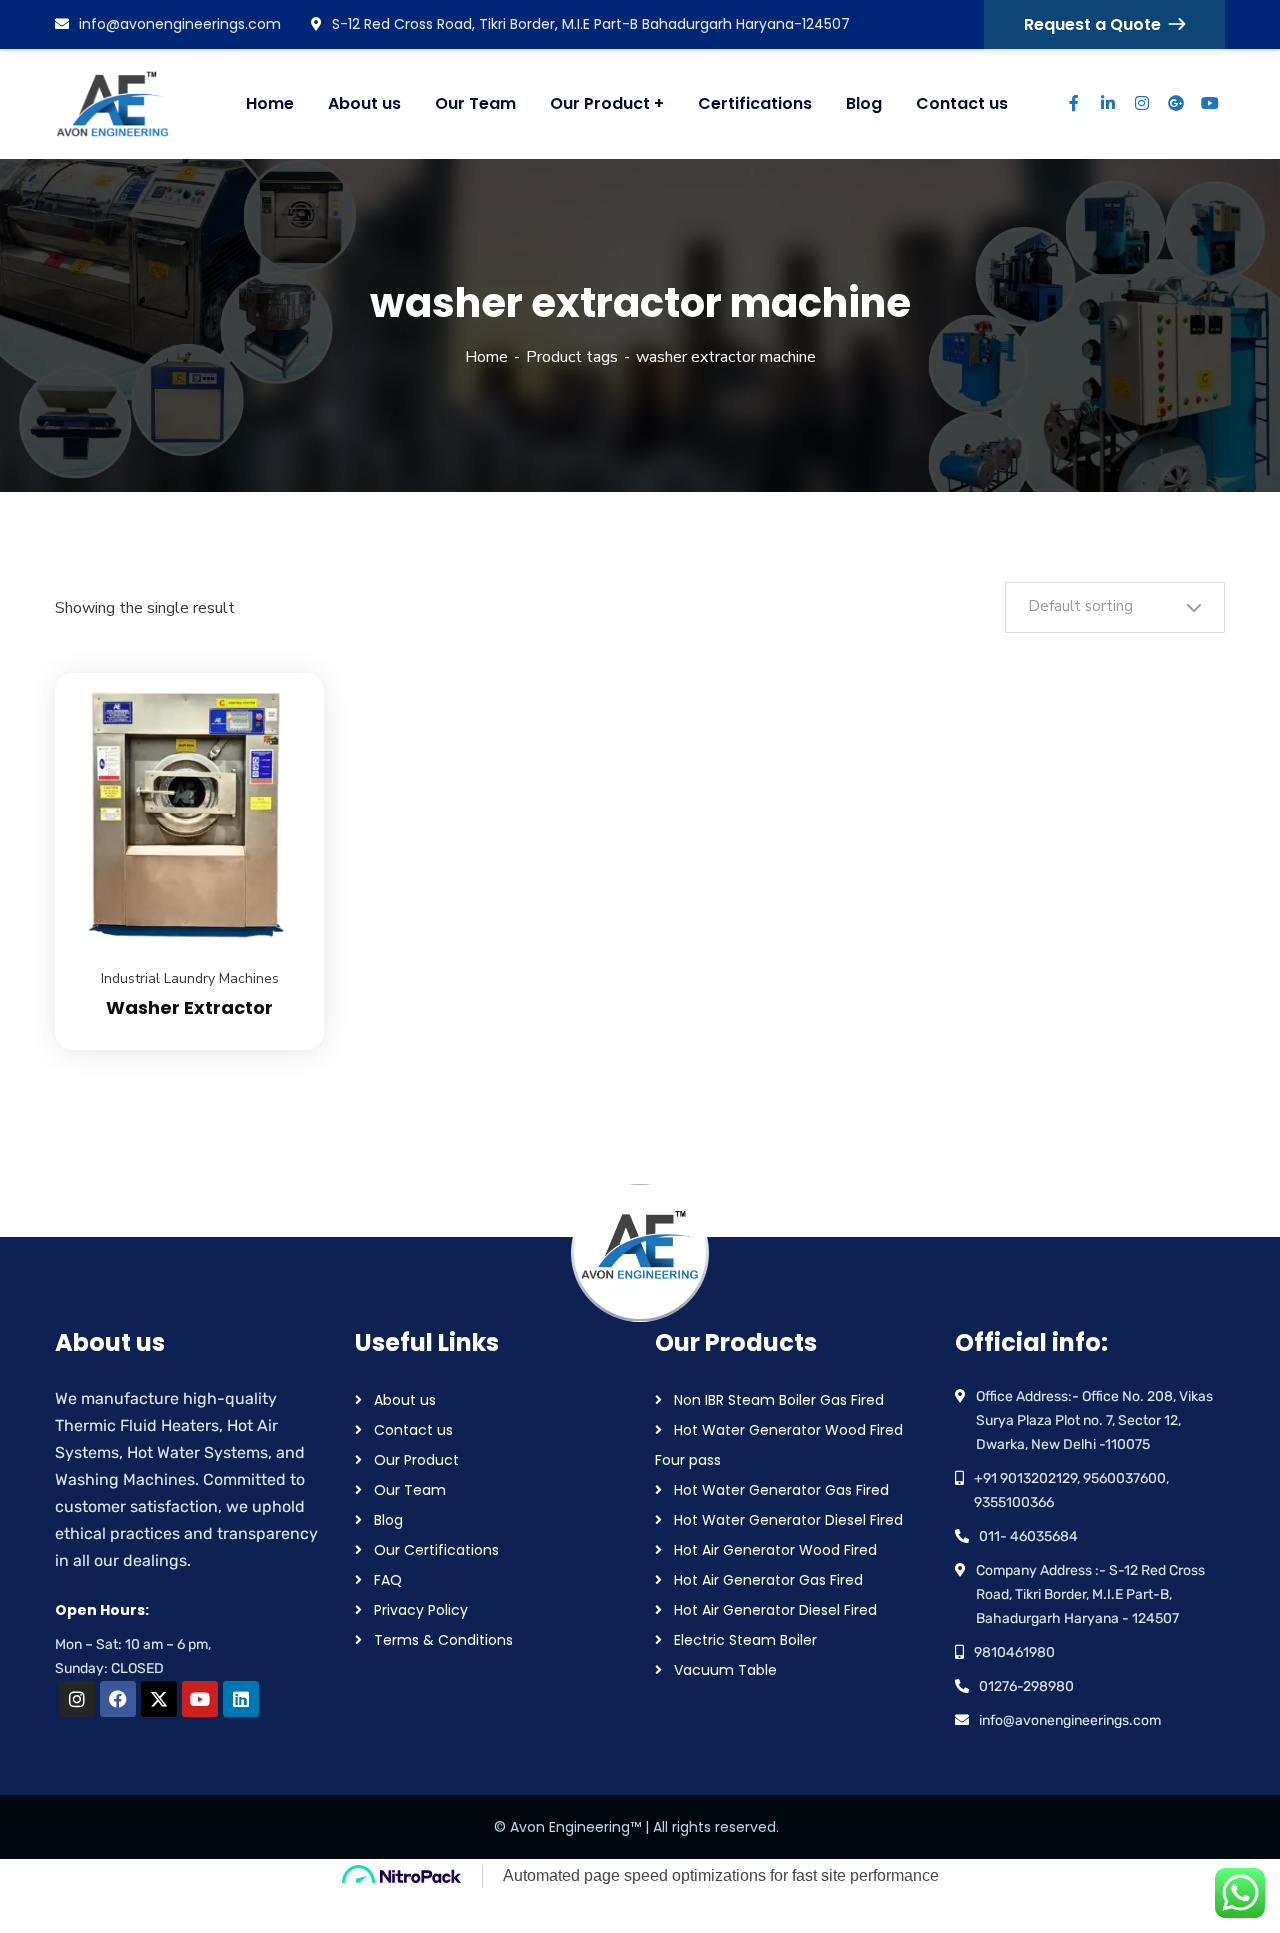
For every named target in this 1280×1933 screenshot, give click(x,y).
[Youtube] (200, 1699)
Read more (284, 673)
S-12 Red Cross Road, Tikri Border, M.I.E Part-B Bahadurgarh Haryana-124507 (591, 24)
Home (486, 357)
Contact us (413, 1430)
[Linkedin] (241, 1699)
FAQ (388, 1580)
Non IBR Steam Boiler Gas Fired (779, 1400)
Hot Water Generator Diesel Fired (788, 1520)
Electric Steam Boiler (745, 1640)
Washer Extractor (189, 1007)
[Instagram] (77, 1699)
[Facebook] (118, 1699)
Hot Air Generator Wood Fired (775, 1550)
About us (405, 1400)
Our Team (410, 1490)
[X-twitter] (159, 1699)
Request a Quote (1092, 24)
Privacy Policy (421, 1610)
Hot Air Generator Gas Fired (768, 1580)
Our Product (416, 1460)
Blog (388, 1520)
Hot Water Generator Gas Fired (781, 1490)
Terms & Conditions (443, 1640)
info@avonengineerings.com (180, 24)
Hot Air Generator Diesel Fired (775, 1610)
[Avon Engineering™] (125, 104)
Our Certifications (436, 1550)
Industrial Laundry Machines (190, 978)
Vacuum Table (725, 1670)
